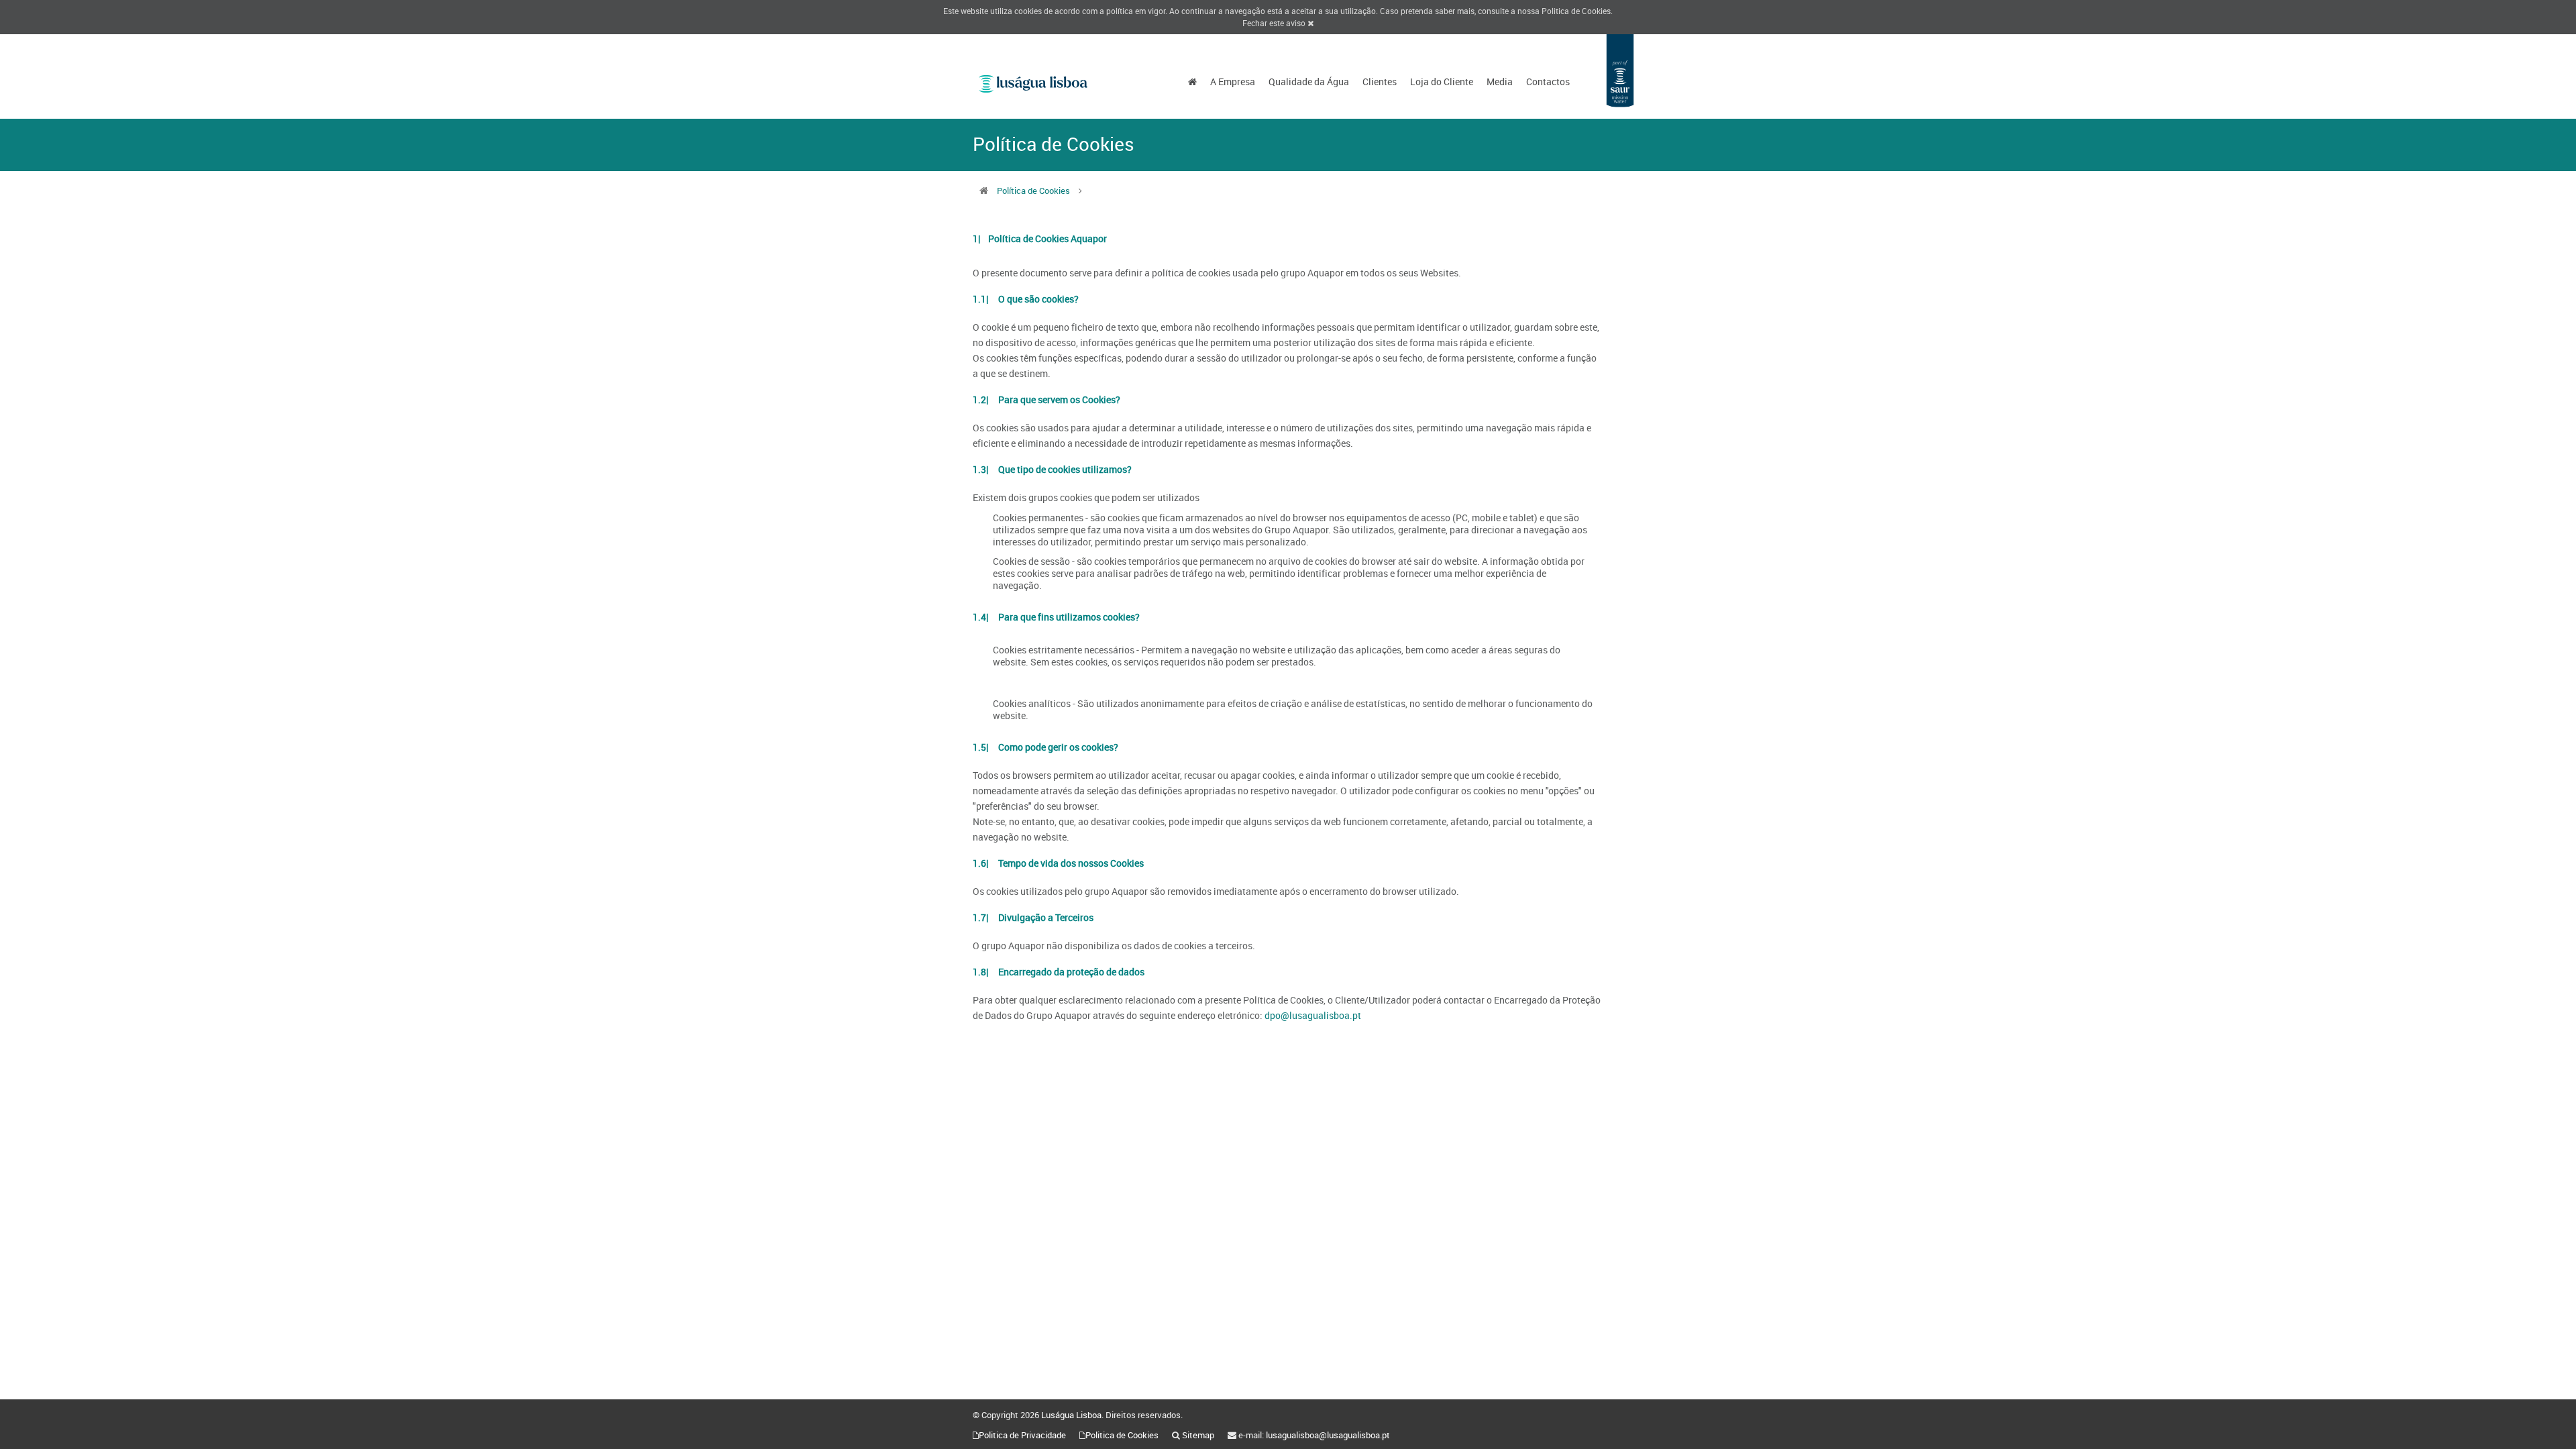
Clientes (1380, 82)
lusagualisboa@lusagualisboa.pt (1328, 1435)
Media (1500, 82)
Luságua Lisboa (1071, 1415)
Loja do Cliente (1442, 82)
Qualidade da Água (1309, 82)
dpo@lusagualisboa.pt (1313, 1015)
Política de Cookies (1033, 191)
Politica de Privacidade (1022, 1435)
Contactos (1548, 82)
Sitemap (1198, 1435)
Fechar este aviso (1275, 23)
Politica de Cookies (1576, 11)
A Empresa (1233, 82)
